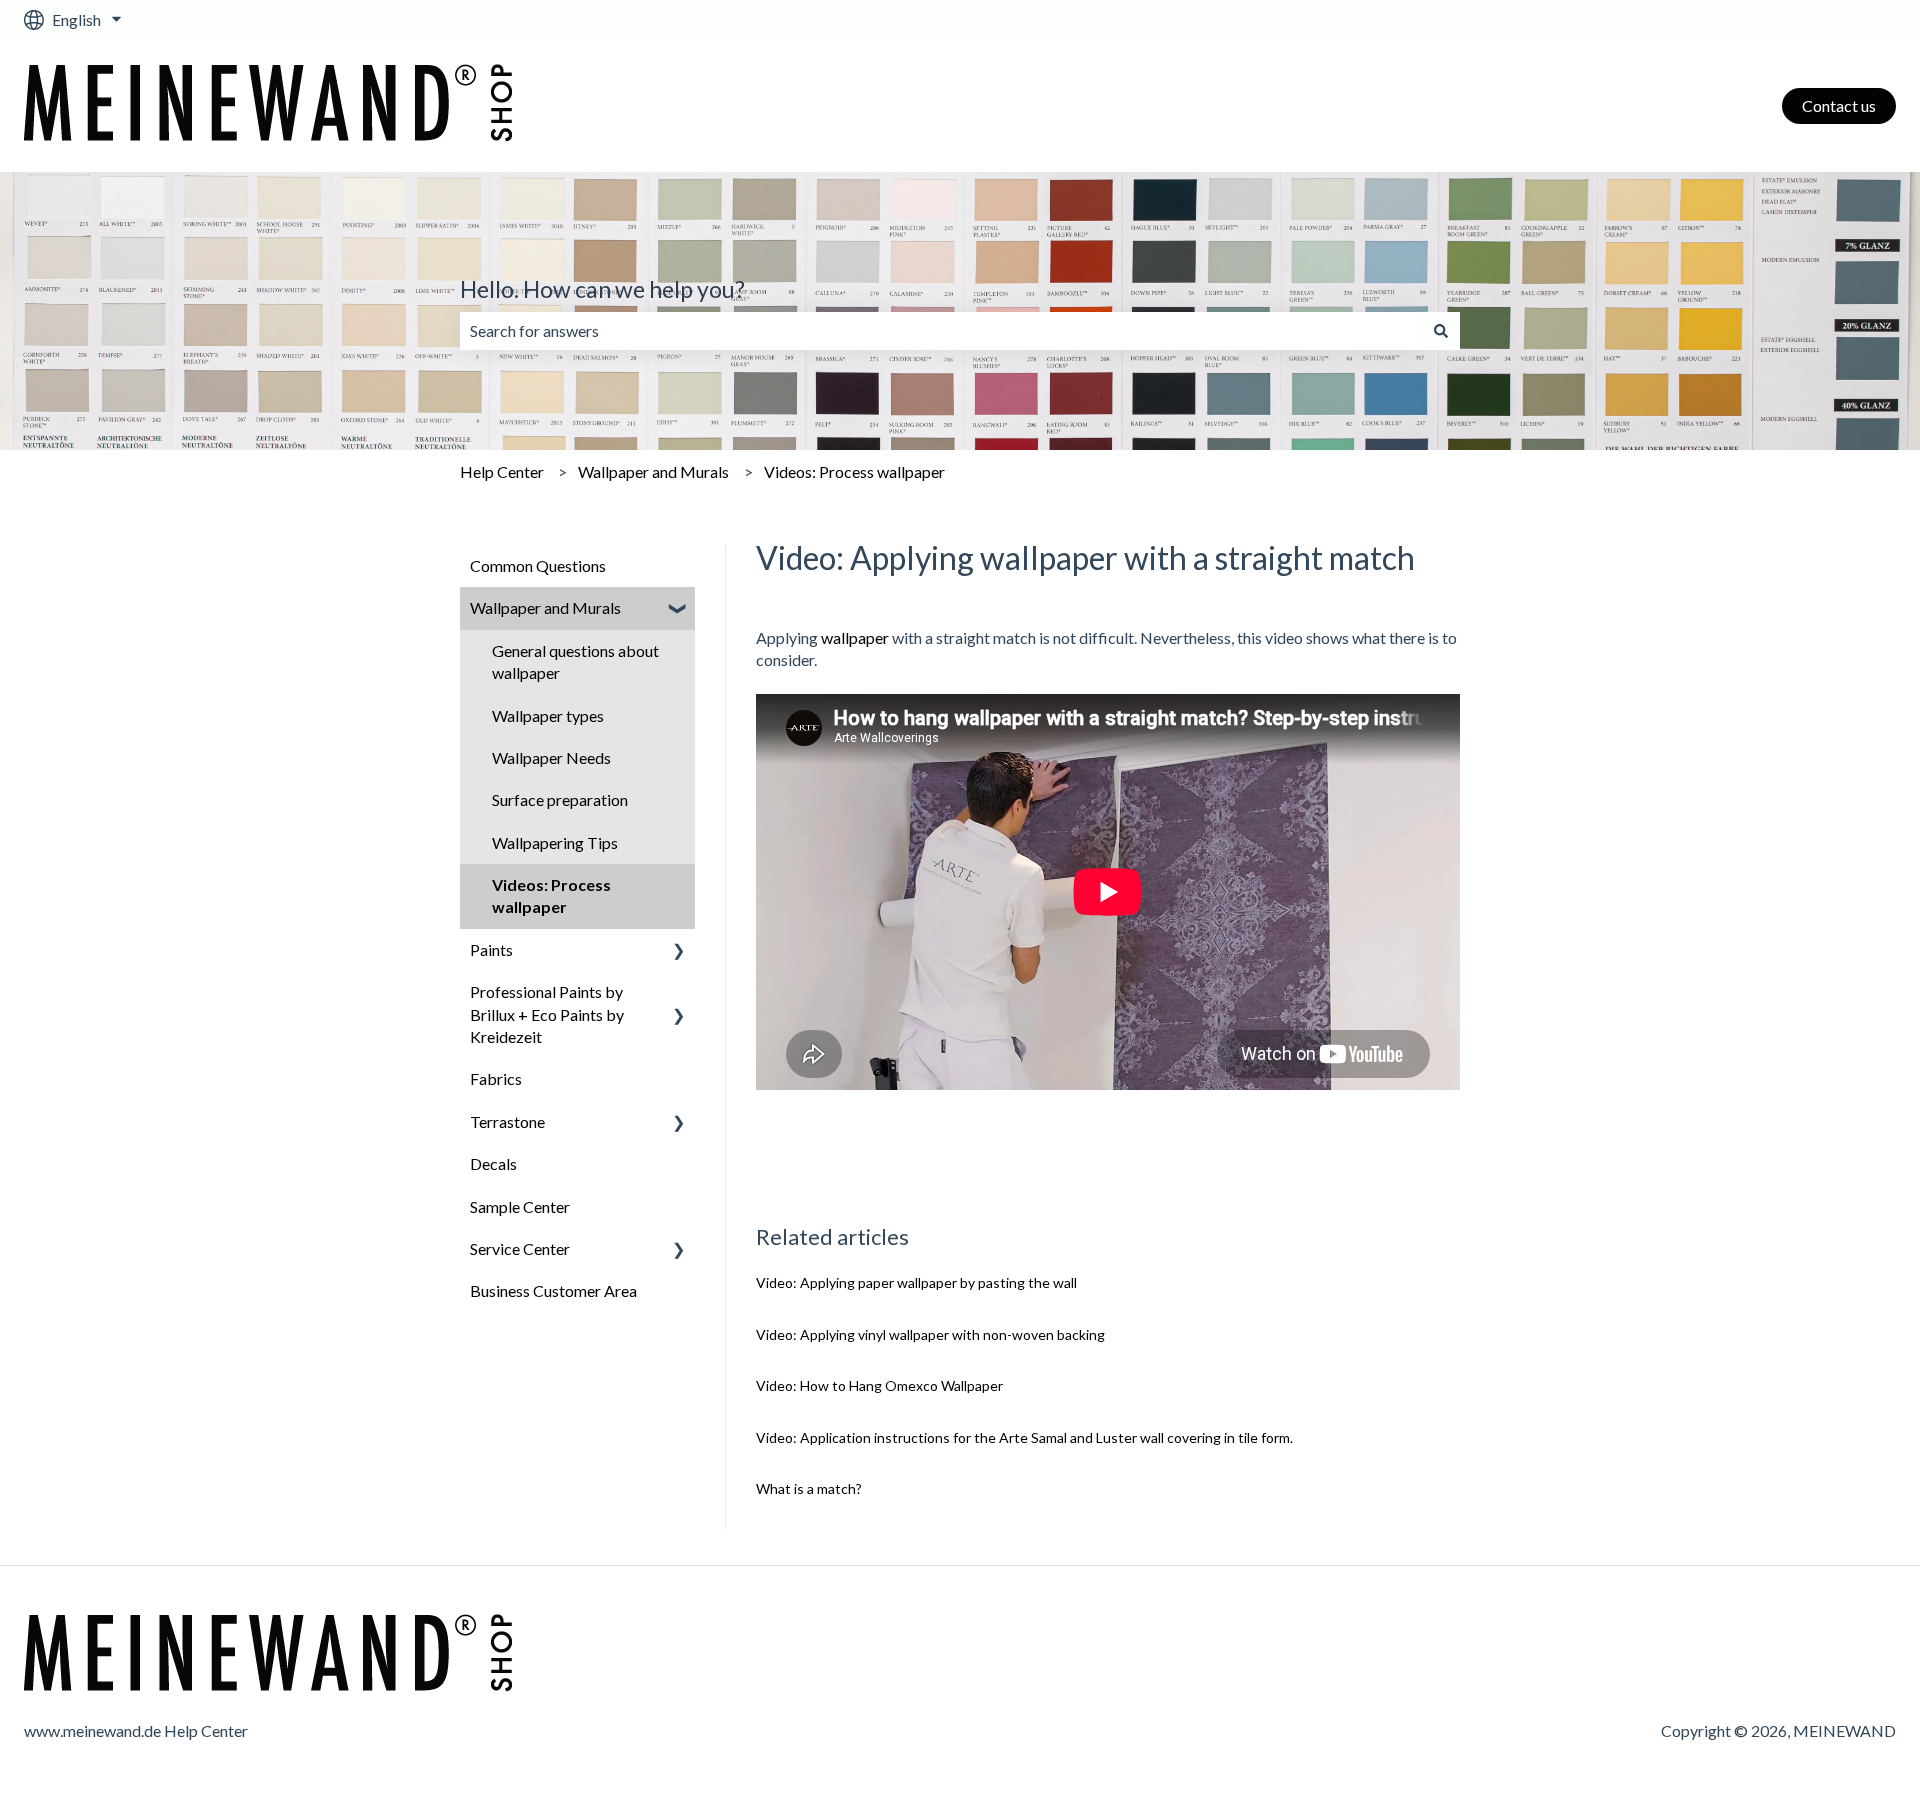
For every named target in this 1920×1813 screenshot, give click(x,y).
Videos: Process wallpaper (854, 471)
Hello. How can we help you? (602, 289)
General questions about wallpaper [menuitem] (575, 661)
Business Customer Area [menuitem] (553, 1290)
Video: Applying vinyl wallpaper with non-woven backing (930, 1334)
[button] (679, 609)
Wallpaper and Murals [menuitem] (545, 607)
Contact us (1839, 105)
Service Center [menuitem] (520, 1248)
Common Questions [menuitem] (538, 565)
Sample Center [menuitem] (520, 1206)
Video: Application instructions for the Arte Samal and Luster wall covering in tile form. (1024, 1437)
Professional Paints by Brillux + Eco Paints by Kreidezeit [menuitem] (547, 1014)
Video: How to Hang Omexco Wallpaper (879, 1385)
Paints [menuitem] (491, 949)
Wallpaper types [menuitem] (548, 715)
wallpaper (855, 637)
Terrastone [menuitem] (507, 1121)
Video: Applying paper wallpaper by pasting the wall (916, 1282)
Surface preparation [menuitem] (560, 799)
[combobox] (941, 331)
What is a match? (809, 1488)
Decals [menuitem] (493, 1163)
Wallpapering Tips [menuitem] (555, 842)
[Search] (1441, 331)
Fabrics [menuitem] (496, 1078)
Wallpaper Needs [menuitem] (551, 757)
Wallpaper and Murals (653, 471)
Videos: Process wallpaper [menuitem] (551, 895)
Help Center (502, 471)
